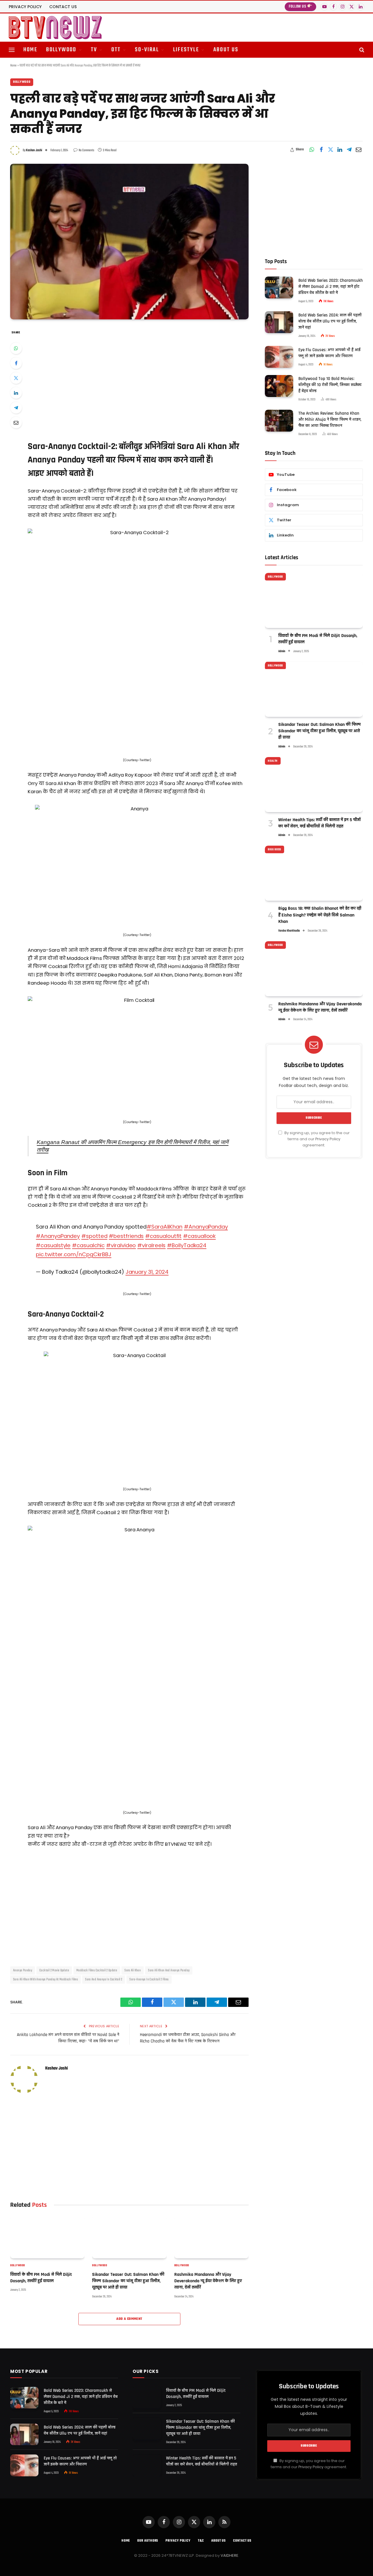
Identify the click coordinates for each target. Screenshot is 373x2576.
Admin (282, 651)
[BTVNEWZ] (55, 28)
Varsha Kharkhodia (289, 931)
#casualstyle (53, 1245)
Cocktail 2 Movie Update (54, 1970)
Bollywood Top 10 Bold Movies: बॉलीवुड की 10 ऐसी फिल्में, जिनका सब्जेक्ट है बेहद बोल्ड (330, 385)
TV (94, 50)
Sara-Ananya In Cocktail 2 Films (149, 1979)
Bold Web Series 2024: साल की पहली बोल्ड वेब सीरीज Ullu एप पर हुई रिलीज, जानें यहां (330, 321)
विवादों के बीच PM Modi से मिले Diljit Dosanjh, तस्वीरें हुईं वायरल (41, 2278)
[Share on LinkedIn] (340, 150)
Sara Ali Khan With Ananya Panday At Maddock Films (45, 1979)
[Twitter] (16, 378)
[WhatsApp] (16, 348)
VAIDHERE (229, 2555)
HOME (30, 50)
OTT (116, 50)
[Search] (361, 50)
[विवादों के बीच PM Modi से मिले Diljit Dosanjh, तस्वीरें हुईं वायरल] (47, 2237)
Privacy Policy (328, 1139)
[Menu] (12, 50)
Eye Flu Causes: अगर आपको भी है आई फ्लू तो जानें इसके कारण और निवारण (329, 353)
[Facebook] (16, 363)
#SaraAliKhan (164, 1227)
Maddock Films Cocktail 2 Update (97, 1970)
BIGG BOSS (275, 849)
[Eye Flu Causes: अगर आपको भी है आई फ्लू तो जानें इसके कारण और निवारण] (279, 357)
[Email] (16, 423)
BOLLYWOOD (61, 50)
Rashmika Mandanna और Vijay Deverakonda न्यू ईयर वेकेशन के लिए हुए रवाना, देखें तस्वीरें (208, 2281)
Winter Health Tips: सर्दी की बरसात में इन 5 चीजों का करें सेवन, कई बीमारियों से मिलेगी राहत (320, 823)
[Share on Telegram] (349, 150)
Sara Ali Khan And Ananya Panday (169, 1970)
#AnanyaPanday (206, 1227)
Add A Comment (129, 2319)
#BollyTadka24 (187, 1245)
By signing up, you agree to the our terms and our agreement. (317, 1139)
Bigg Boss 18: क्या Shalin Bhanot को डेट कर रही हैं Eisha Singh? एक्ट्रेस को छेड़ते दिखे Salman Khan (320, 915)
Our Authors (148, 2541)
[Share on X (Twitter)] (330, 150)
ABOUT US (226, 50)
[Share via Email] (358, 150)
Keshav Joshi (34, 150)
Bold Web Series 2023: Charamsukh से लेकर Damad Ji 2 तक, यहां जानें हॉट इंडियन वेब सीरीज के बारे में (331, 286)
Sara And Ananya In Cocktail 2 (104, 1979)
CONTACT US (63, 7)
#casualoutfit (163, 1236)
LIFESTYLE (186, 50)
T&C (201, 2541)
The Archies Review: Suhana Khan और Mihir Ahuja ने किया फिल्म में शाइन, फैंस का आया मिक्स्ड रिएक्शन (330, 419)
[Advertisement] (137, 378)
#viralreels (151, 1245)
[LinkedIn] (16, 393)
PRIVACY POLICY (25, 7)
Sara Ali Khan (133, 1970)
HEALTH (273, 761)
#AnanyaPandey (58, 1236)
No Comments (86, 150)
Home (13, 66)
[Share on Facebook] (321, 150)
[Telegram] (16, 408)
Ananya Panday (23, 1970)
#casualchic (88, 1245)
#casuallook (199, 1236)
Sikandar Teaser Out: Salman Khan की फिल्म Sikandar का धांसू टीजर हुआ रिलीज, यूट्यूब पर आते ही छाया (128, 2281)
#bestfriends (126, 1236)
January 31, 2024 (147, 1272)
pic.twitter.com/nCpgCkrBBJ (74, 1254)
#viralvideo (121, 1245)
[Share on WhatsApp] (312, 150)
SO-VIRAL (147, 50)
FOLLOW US (298, 7)
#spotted (94, 1236)
